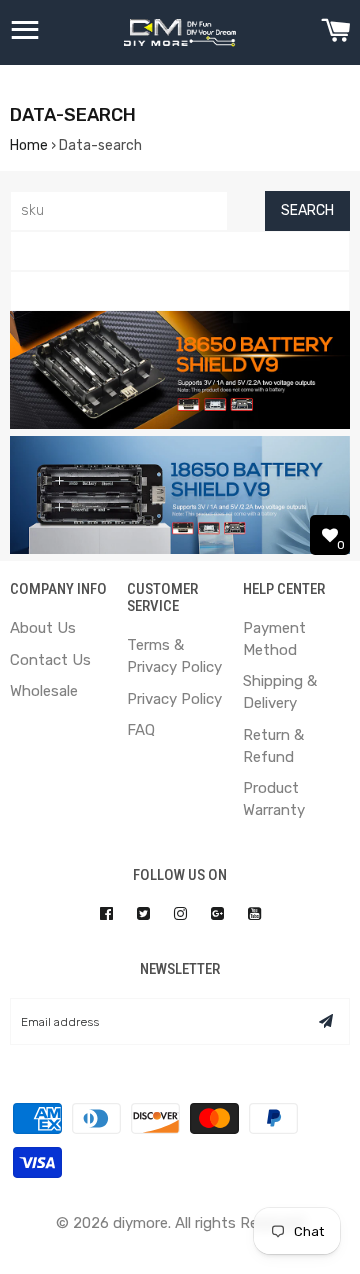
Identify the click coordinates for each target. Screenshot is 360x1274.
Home (29, 145)
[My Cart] (335, 33)
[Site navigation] (25, 33)
